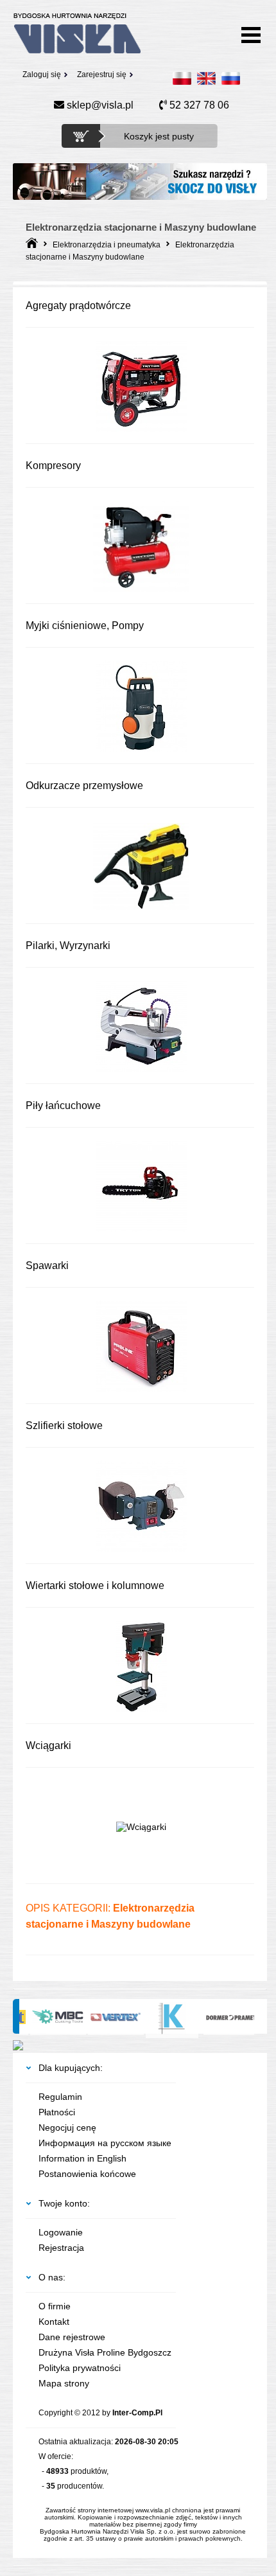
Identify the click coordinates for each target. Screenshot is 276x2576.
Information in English (82, 2158)
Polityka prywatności (80, 2368)
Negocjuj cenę (67, 2127)
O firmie (55, 2306)
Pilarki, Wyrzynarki (68, 946)
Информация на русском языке (105, 2143)
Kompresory (53, 466)
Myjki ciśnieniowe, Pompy (85, 626)
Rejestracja (61, 2248)
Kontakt (54, 2322)
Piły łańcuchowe (63, 1106)
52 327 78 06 (198, 105)
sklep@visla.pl (99, 105)
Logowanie (61, 2232)
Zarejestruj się (102, 75)
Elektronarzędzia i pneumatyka (107, 245)
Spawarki (47, 1266)
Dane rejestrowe (72, 2337)
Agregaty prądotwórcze (78, 306)
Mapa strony (64, 2383)
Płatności (57, 2112)
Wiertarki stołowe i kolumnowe (95, 1586)
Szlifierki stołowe (64, 1426)
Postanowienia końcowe (87, 2174)
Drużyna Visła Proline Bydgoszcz (105, 2352)
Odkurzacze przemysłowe (84, 786)
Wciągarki (48, 1745)
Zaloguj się (42, 75)
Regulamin (60, 2097)
